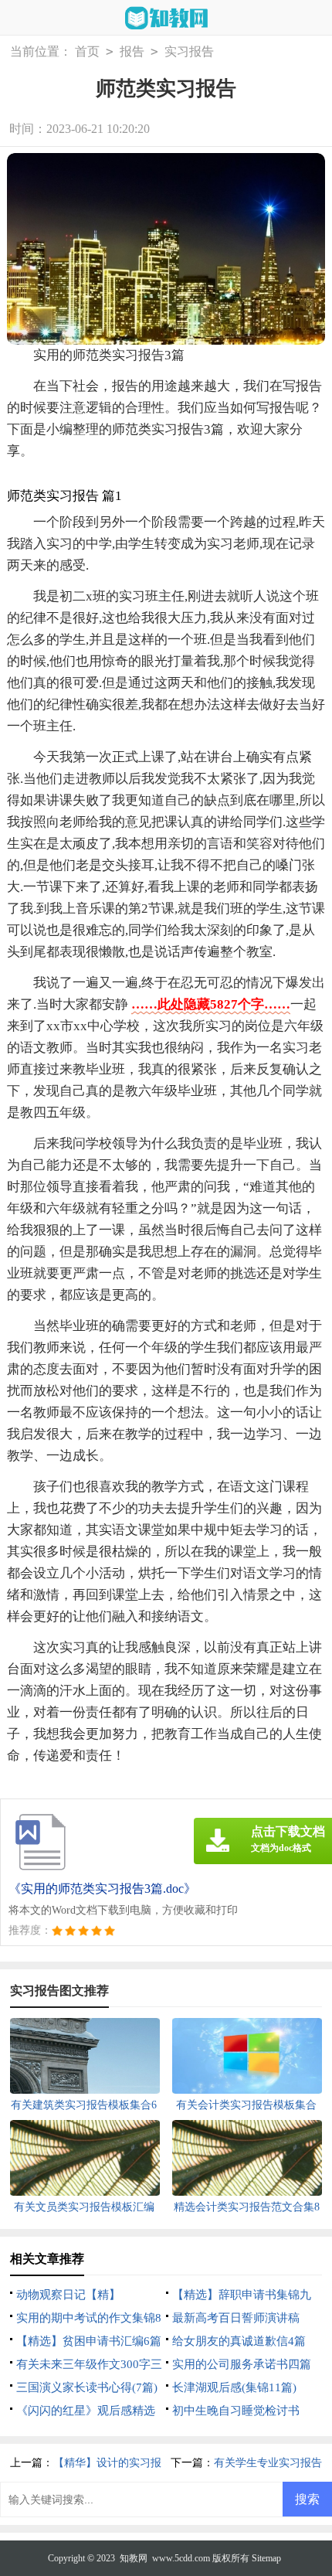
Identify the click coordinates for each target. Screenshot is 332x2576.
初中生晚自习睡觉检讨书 (236, 2411)
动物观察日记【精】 (68, 2295)
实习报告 (189, 51)
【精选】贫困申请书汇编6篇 (89, 2341)
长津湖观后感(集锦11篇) (234, 2387)
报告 (132, 51)
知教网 (134, 2558)
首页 (87, 51)
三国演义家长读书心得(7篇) (87, 2387)
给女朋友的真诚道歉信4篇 (239, 2341)
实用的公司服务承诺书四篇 (242, 2364)
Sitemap (266, 2558)
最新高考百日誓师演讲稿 (236, 2318)
